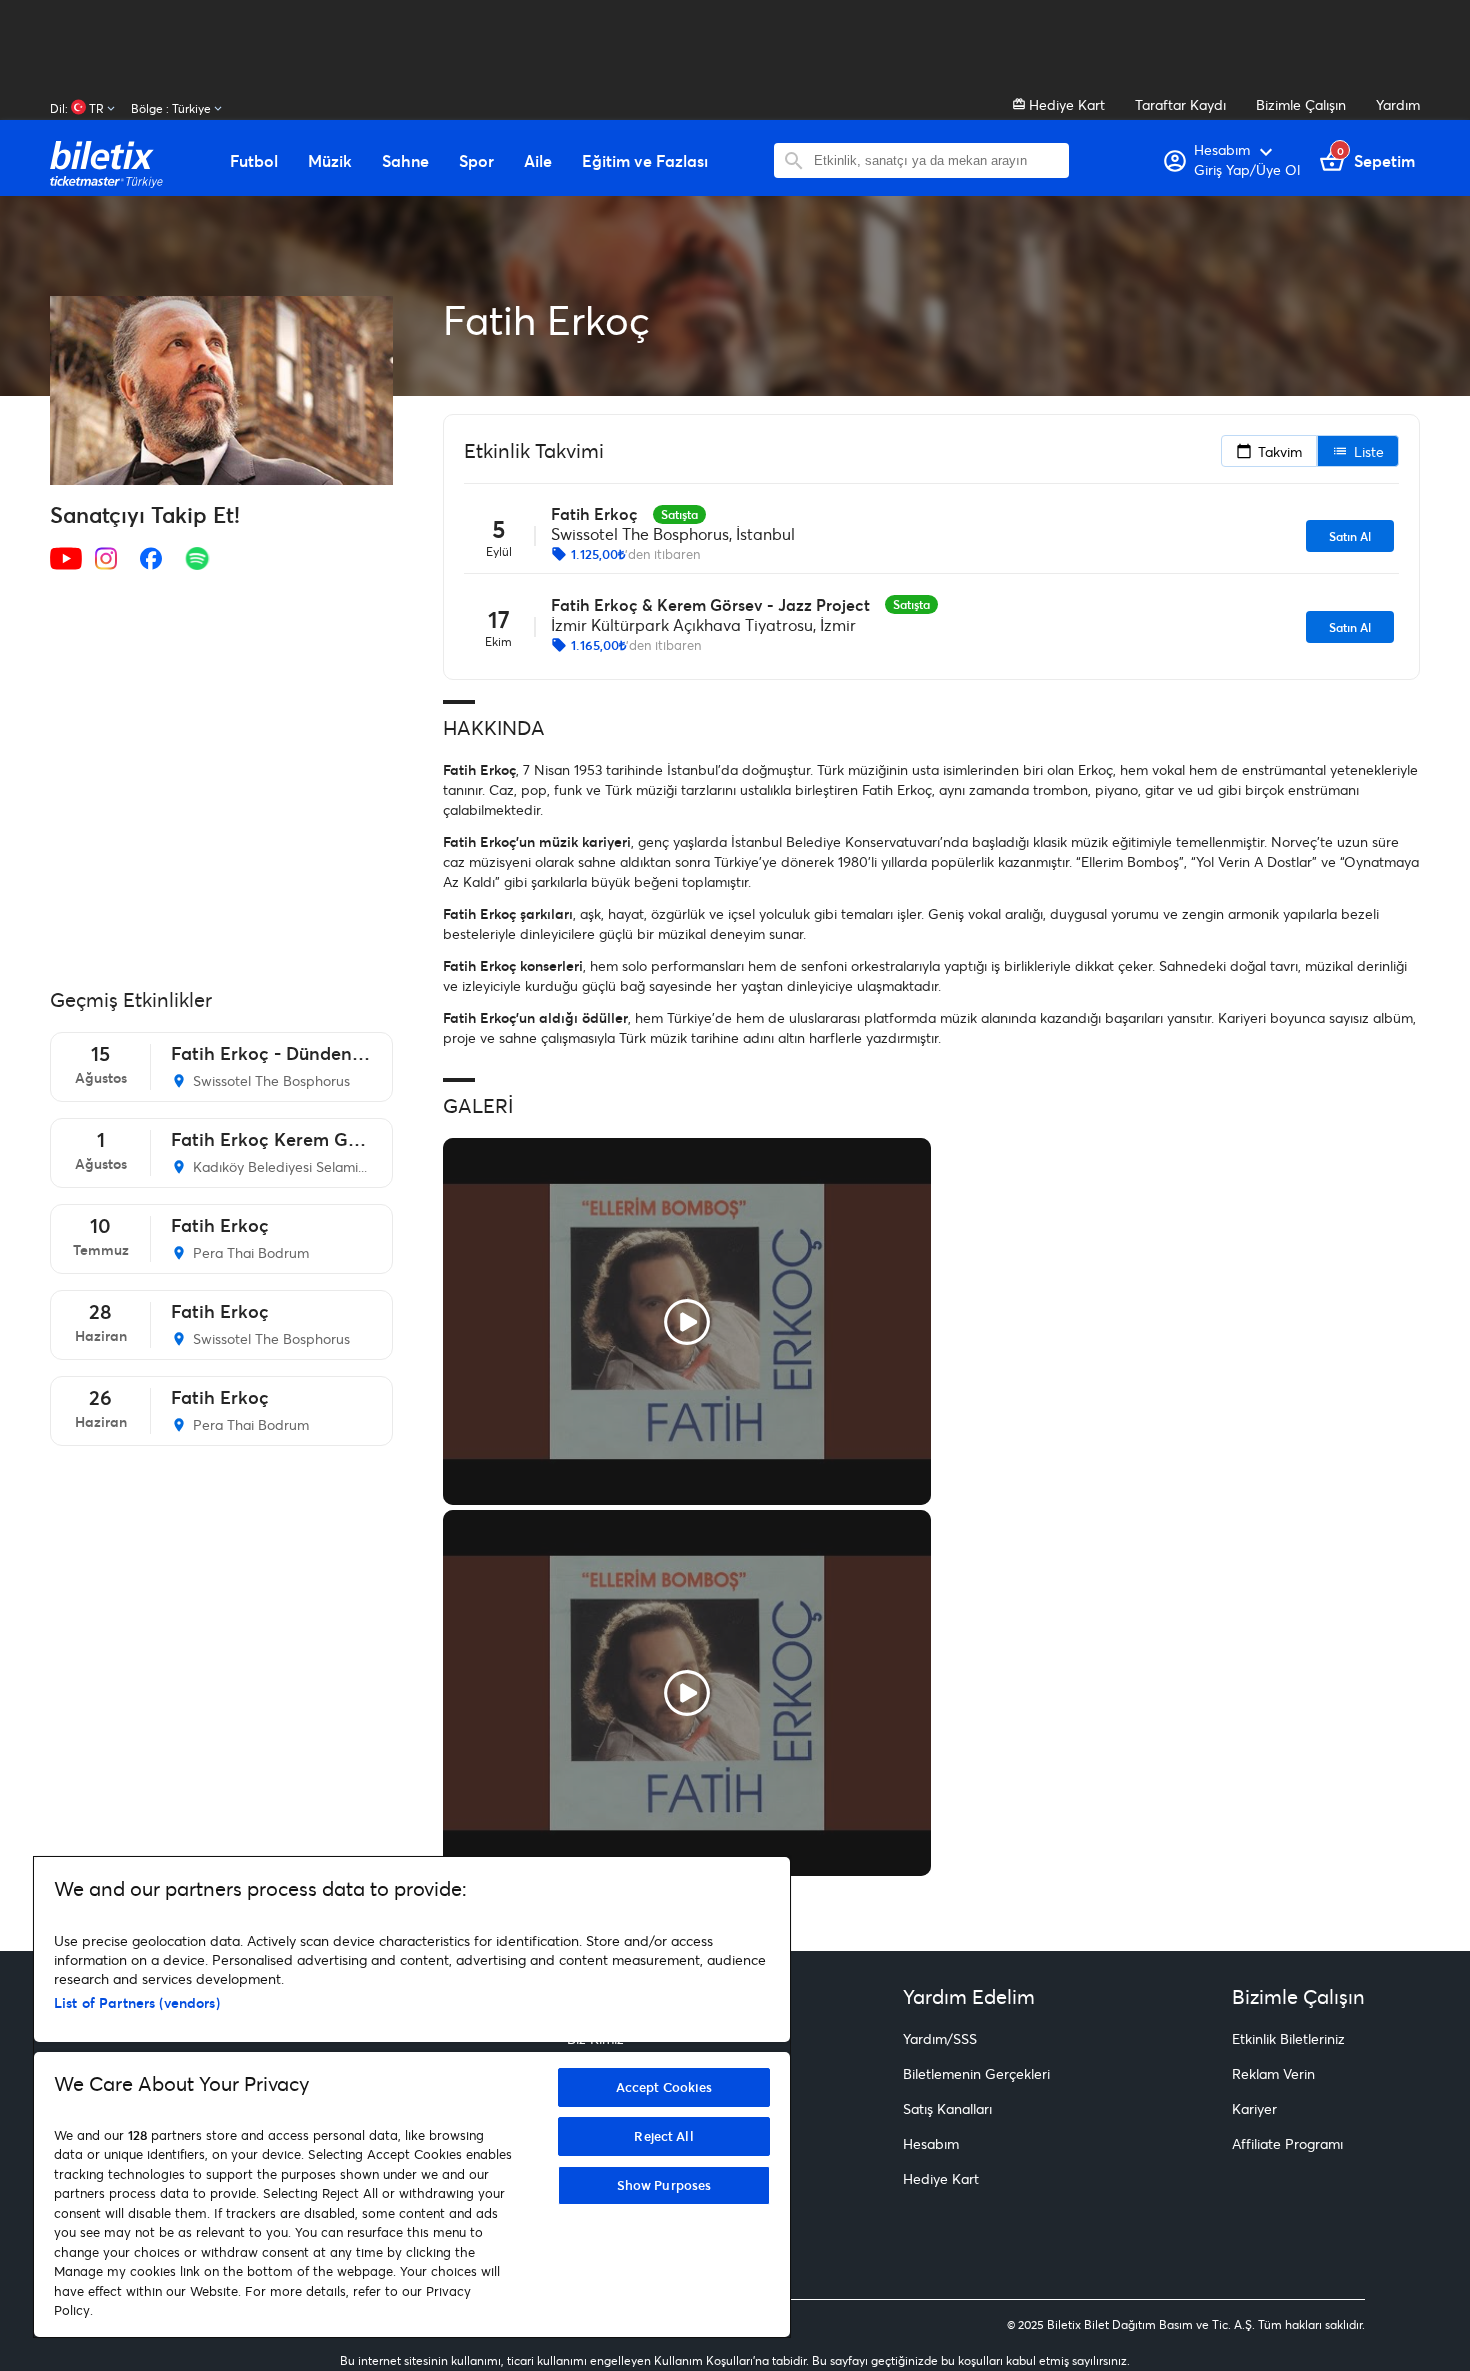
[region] (412, 2097)
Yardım (1398, 104)
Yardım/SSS (940, 2038)
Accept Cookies (664, 2087)
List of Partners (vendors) (137, 2002)
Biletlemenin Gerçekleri (976, 2073)
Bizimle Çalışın (1301, 104)
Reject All (663, 2136)
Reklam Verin (1273, 2073)
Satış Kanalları (947, 2108)
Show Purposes (664, 2185)
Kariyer (1254, 2108)
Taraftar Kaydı (1180, 104)
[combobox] (936, 160)
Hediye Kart (1065, 104)
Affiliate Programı (1287, 2143)
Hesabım (931, 2143)
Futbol (254, 161)
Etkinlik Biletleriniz (1288, 2038)
